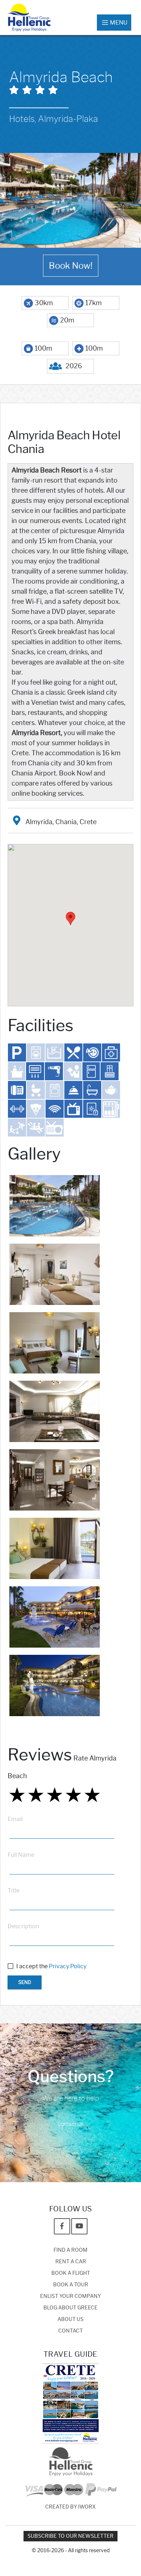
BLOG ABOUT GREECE (70, 2308)
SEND (25, 1982)
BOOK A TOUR (71, 2285)
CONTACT (70, 2331)
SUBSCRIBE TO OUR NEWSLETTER (70, 2536)
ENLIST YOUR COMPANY (70, 2296)
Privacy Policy (68, 1966)
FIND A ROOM (70, 2250)
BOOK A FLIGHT (71, 2273)
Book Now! (71, 266)
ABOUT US (70, 2319)
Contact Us (70, 2124)
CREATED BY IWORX (70, 2507)
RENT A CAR (71, 2262)
